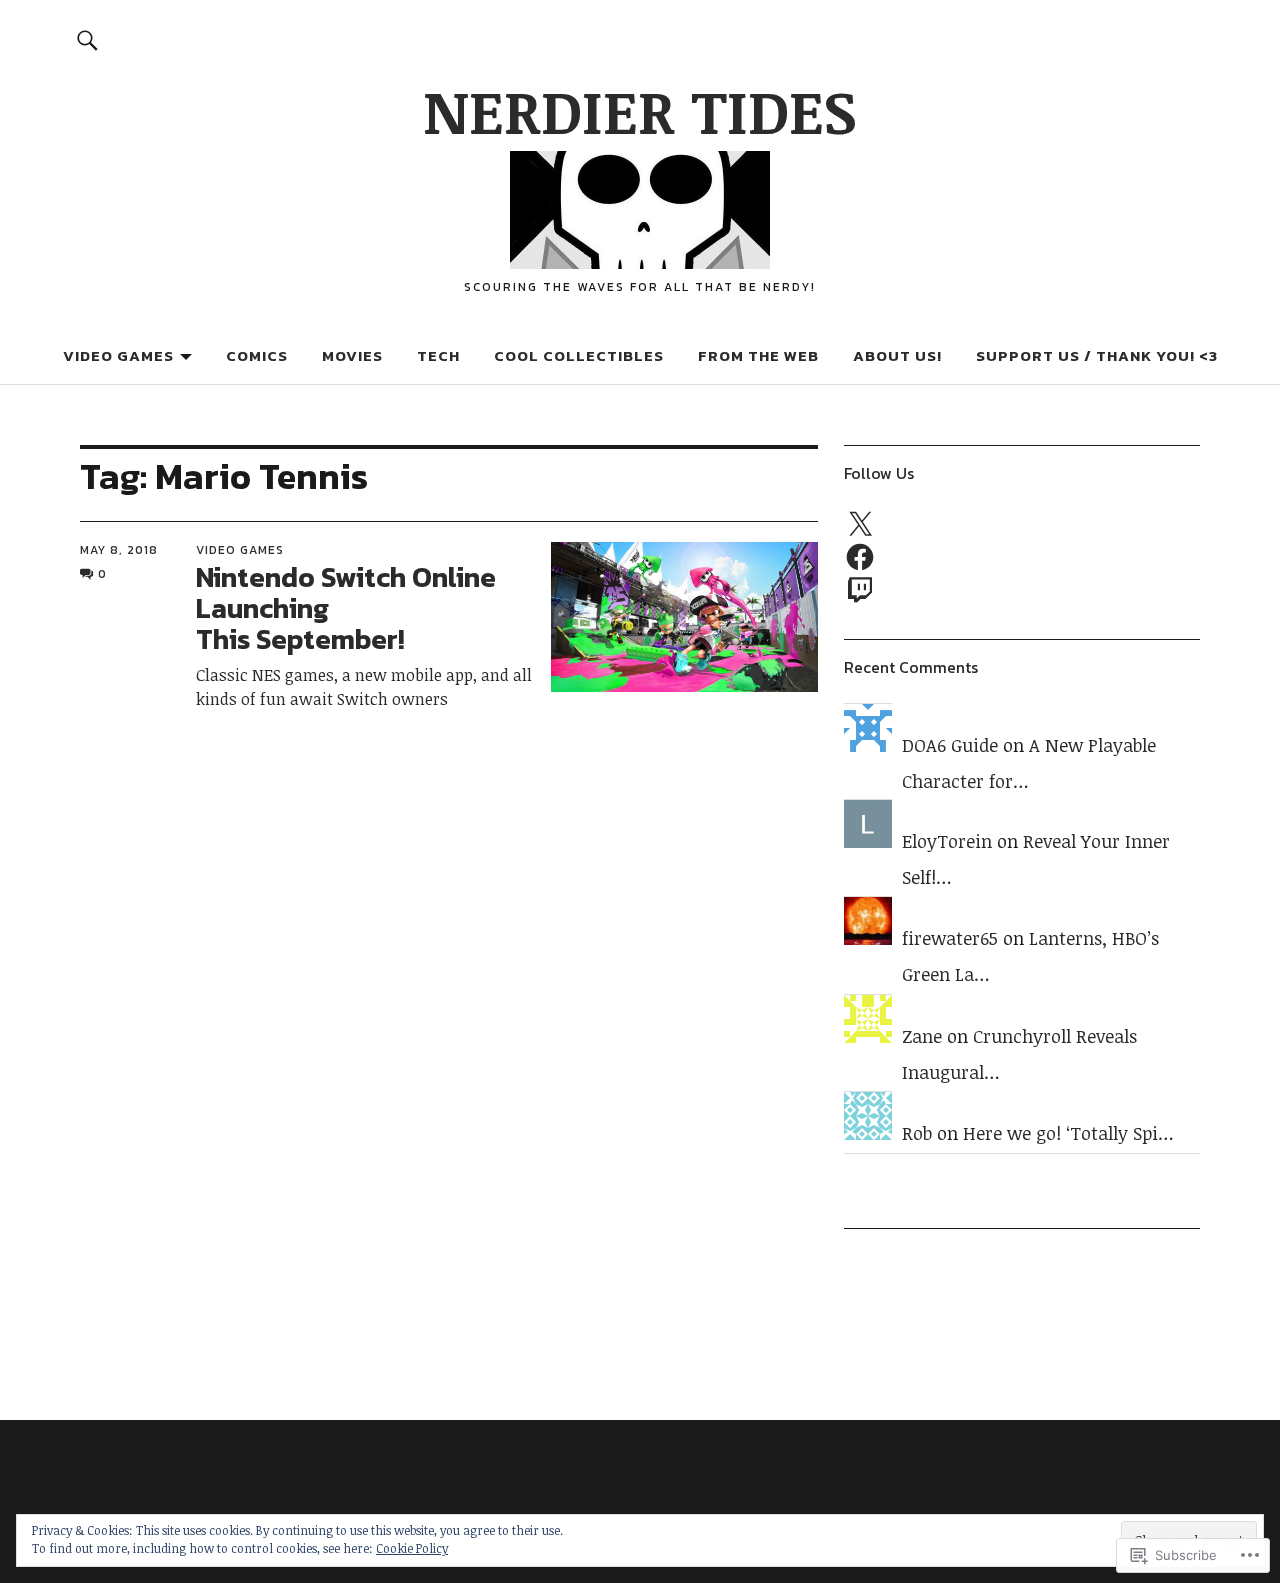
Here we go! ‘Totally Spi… (1068, 1133)
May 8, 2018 (119, 550)
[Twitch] (860, 589)
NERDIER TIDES (640, 110)
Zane (922, 1036)
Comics (257, 355)
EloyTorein (947, 841)
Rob (917, 1133)
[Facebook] (860, 557)
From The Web (758, 355)
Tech (438, 355)
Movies (352, 355)
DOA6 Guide (950, 745)
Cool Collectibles (579, 355)
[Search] (87, 39)
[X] (860, 525)
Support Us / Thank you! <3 (1097, 355)
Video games (118, 355)
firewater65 (950, 938)
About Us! (897, 355)
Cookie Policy (412, 1548)
